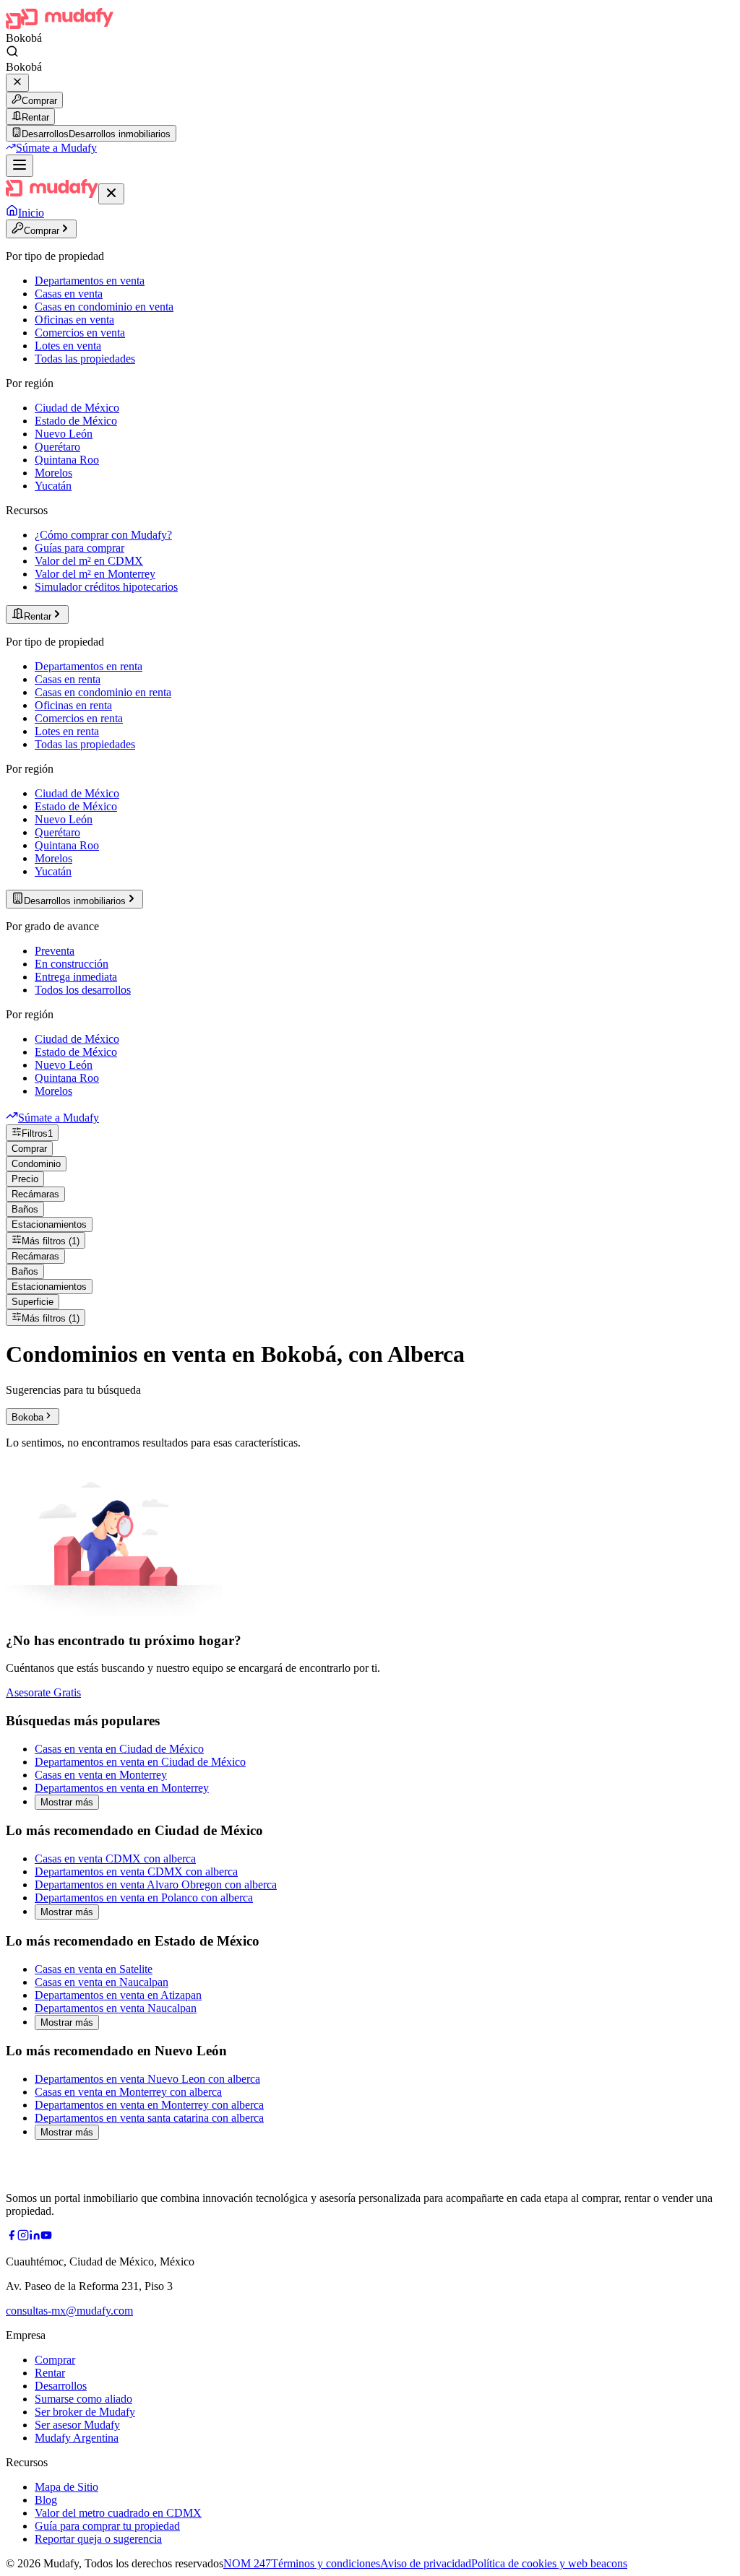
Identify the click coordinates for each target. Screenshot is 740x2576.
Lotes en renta (67, 731)
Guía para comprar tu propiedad (107, 2526)
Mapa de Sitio (66, 2487)
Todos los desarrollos (83, 990)
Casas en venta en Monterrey (101, 1775)
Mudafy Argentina (77, 2438)
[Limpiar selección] (17, 83)
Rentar (35, 117)
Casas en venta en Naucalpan (102, 1982)
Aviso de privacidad (426, 2563)
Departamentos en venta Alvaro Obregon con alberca (156, 1885)
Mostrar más (67, 1802)
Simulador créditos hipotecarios (106, 587)
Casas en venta (69, 294)
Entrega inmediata (76, 977)
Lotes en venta (68, 346)
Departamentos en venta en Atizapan (118, 1995)
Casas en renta (68, 679)
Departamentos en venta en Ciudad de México (140, 1762)
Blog (46, 2500)
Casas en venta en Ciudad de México (119, 1749)
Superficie (33, 1302)
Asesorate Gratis (43, 1692)
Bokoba (27, 1417)
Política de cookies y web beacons (549, 2563)
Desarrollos (61, 2386)
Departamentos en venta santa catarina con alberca (149, 2118)
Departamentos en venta (90, 281)
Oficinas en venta (74, 320)
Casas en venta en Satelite (94, 1969)
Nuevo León (64, 434)
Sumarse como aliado (83, 2399)
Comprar (39, 101)
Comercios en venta (80, 333)
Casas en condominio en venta (104, 307)
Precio (25, 1179)
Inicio (31, 213)
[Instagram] (23, 2237)
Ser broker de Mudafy (85, 2412)
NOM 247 (247, 2563)
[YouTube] (46, 2237)
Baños (25, 1209)
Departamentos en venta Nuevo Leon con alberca (147, 2079)
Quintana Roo (67, 460)
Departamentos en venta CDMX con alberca (136, 1872)
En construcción (72, 964)
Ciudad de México (77, 408)
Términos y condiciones (326, 2563)
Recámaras (35, 1194)
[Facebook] (12, 2237)
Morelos (53, 473)
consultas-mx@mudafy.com (69, 2311)
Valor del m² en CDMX (89, 561)
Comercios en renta (79, 718)
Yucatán (53, 486)
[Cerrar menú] (111, 194)
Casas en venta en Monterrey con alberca (128, 2092)
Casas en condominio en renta (103, 692)
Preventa (55, 951)
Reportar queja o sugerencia (98, 2539)
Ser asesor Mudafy (77, 2425)
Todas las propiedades (85, 359)
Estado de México (76, 421)
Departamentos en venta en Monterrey (122, 1788)
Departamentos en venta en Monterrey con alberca (149, 2105)
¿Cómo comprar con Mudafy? (103, 535)
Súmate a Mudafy (56, 148)
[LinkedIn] (35, 2237)
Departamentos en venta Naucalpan (116, 2008)
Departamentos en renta (89, 666)
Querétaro (57, 447)
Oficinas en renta (73, 705)
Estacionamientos (49, 1224)
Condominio (36, 1164)
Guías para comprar (79, 548)
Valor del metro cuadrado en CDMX (118, 2513)
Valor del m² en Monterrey (95, 574)
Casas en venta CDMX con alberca (115, 1859)
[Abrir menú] (20, 166)
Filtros (37, 1133)
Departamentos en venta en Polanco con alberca (144, 1898)
